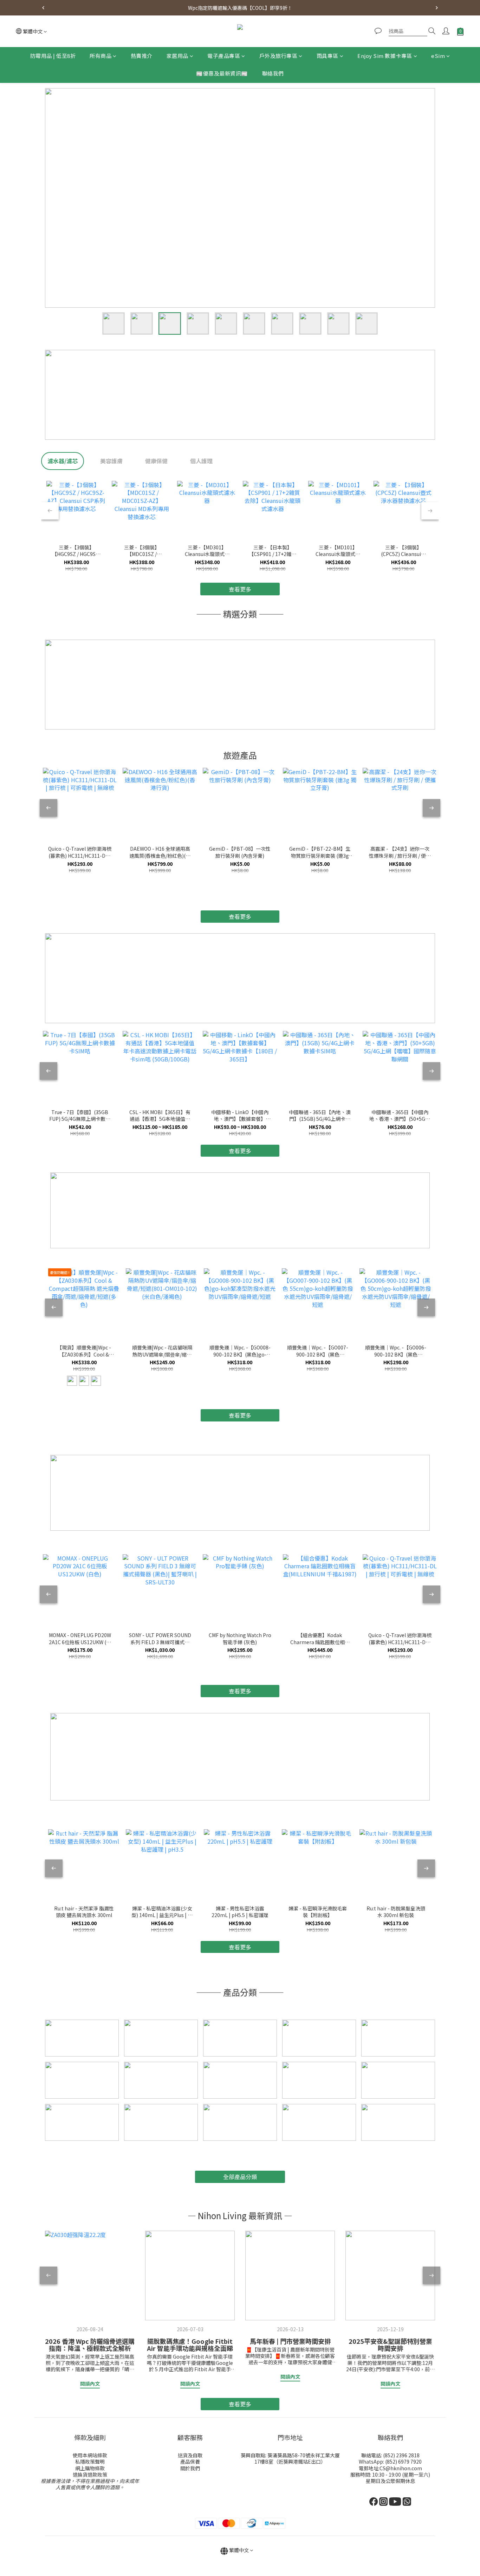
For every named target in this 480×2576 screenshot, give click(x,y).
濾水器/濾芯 (63, 461)
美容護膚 (111, 461)
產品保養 (190, 2461)
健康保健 (156, 461)
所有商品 (100, 56)
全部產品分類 (240, 2177)
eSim (438, 56)
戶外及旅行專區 (278, 56)
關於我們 (190, 2468)
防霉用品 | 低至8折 (53, 56)
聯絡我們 (273, 74)
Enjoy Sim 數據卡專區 (385, 56)
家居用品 (177, 56)
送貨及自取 (190, 2455)
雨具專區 (327, 56)
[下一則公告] (437, 8)
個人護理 (201, 461)
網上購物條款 (90, 2468)
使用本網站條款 (90, 2455)
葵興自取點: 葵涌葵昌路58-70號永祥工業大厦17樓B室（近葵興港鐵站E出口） (290, 2458)
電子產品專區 (224, 56)
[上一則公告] (43, 8)
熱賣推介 (142, 56)
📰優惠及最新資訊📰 (222, 74)
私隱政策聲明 (90, 2461)
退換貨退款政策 (90, 2474)
